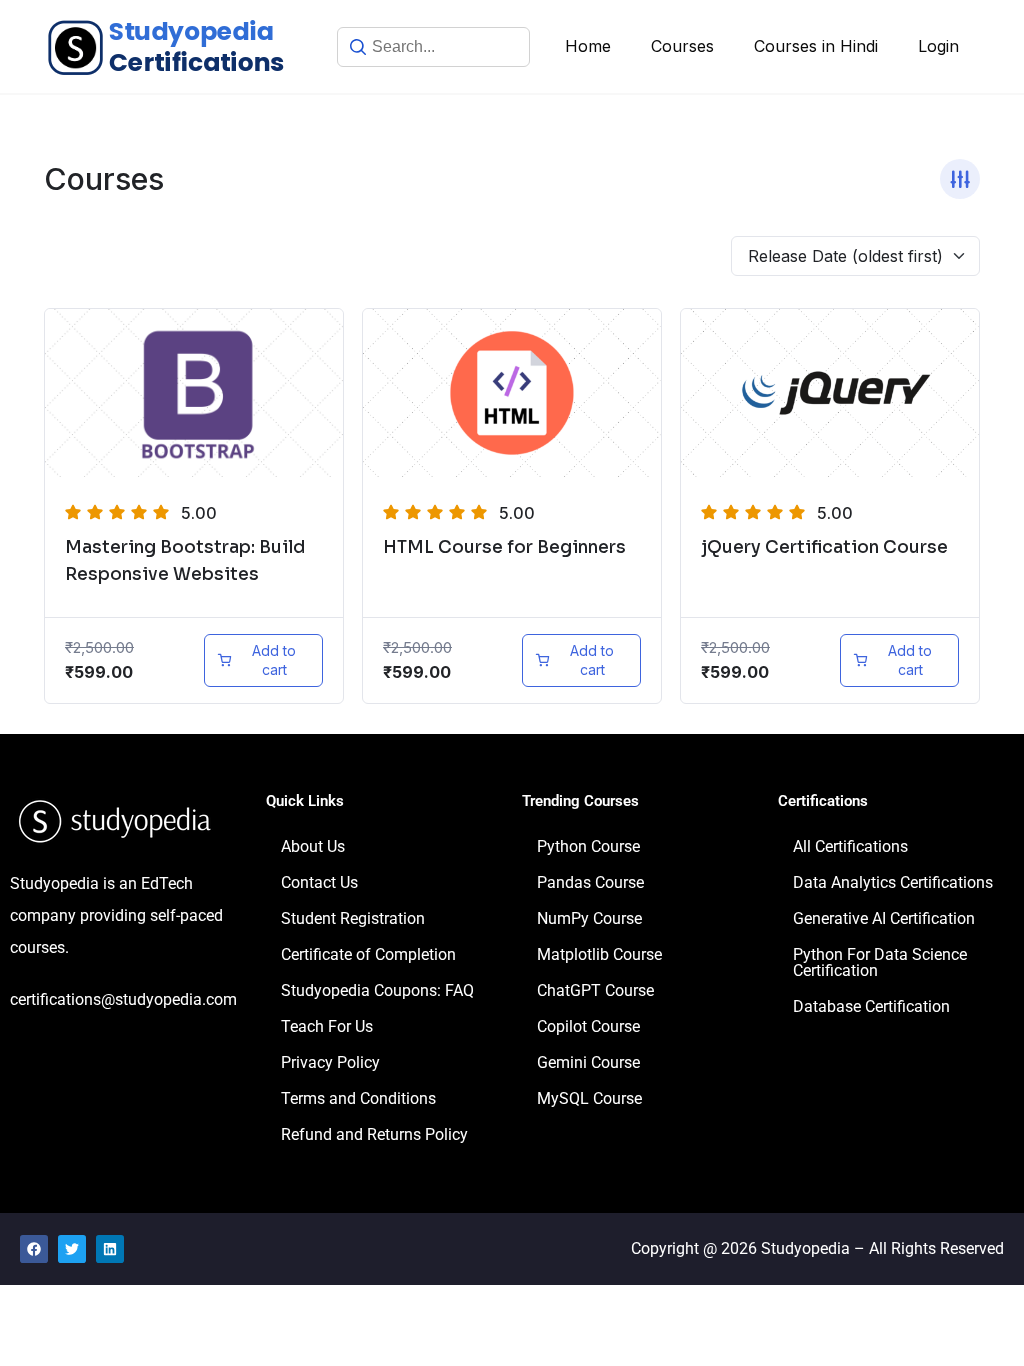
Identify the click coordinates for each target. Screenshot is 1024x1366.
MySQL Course (589, 1098)
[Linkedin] (110, 1249)
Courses (682, 46)
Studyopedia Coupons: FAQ (377, 990)
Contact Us (319, 882)
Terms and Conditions (358, 1098)
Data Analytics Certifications (893, 882)
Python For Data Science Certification (880, 962)
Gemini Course (588, 1062)
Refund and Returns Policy (374, 1134)
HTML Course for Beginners (504, 547)
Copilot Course (588, 1026)
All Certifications (850, 846)
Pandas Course (590, 882)
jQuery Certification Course (824, 547)
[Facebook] (34, 1249)
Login (938, 46)
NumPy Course (589, 918)
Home (588, 46)
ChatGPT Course (595, 990)
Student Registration (353, 918)
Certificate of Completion (368, 954)
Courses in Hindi (816, 46)
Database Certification (871, 1006)
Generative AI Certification (884, 918)
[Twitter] (72, 1249)
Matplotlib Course (599, 954)
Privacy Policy (330, 1062)
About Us (313, 846)
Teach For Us (327, 1026)
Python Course (588, 846)
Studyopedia (805, 1248)
